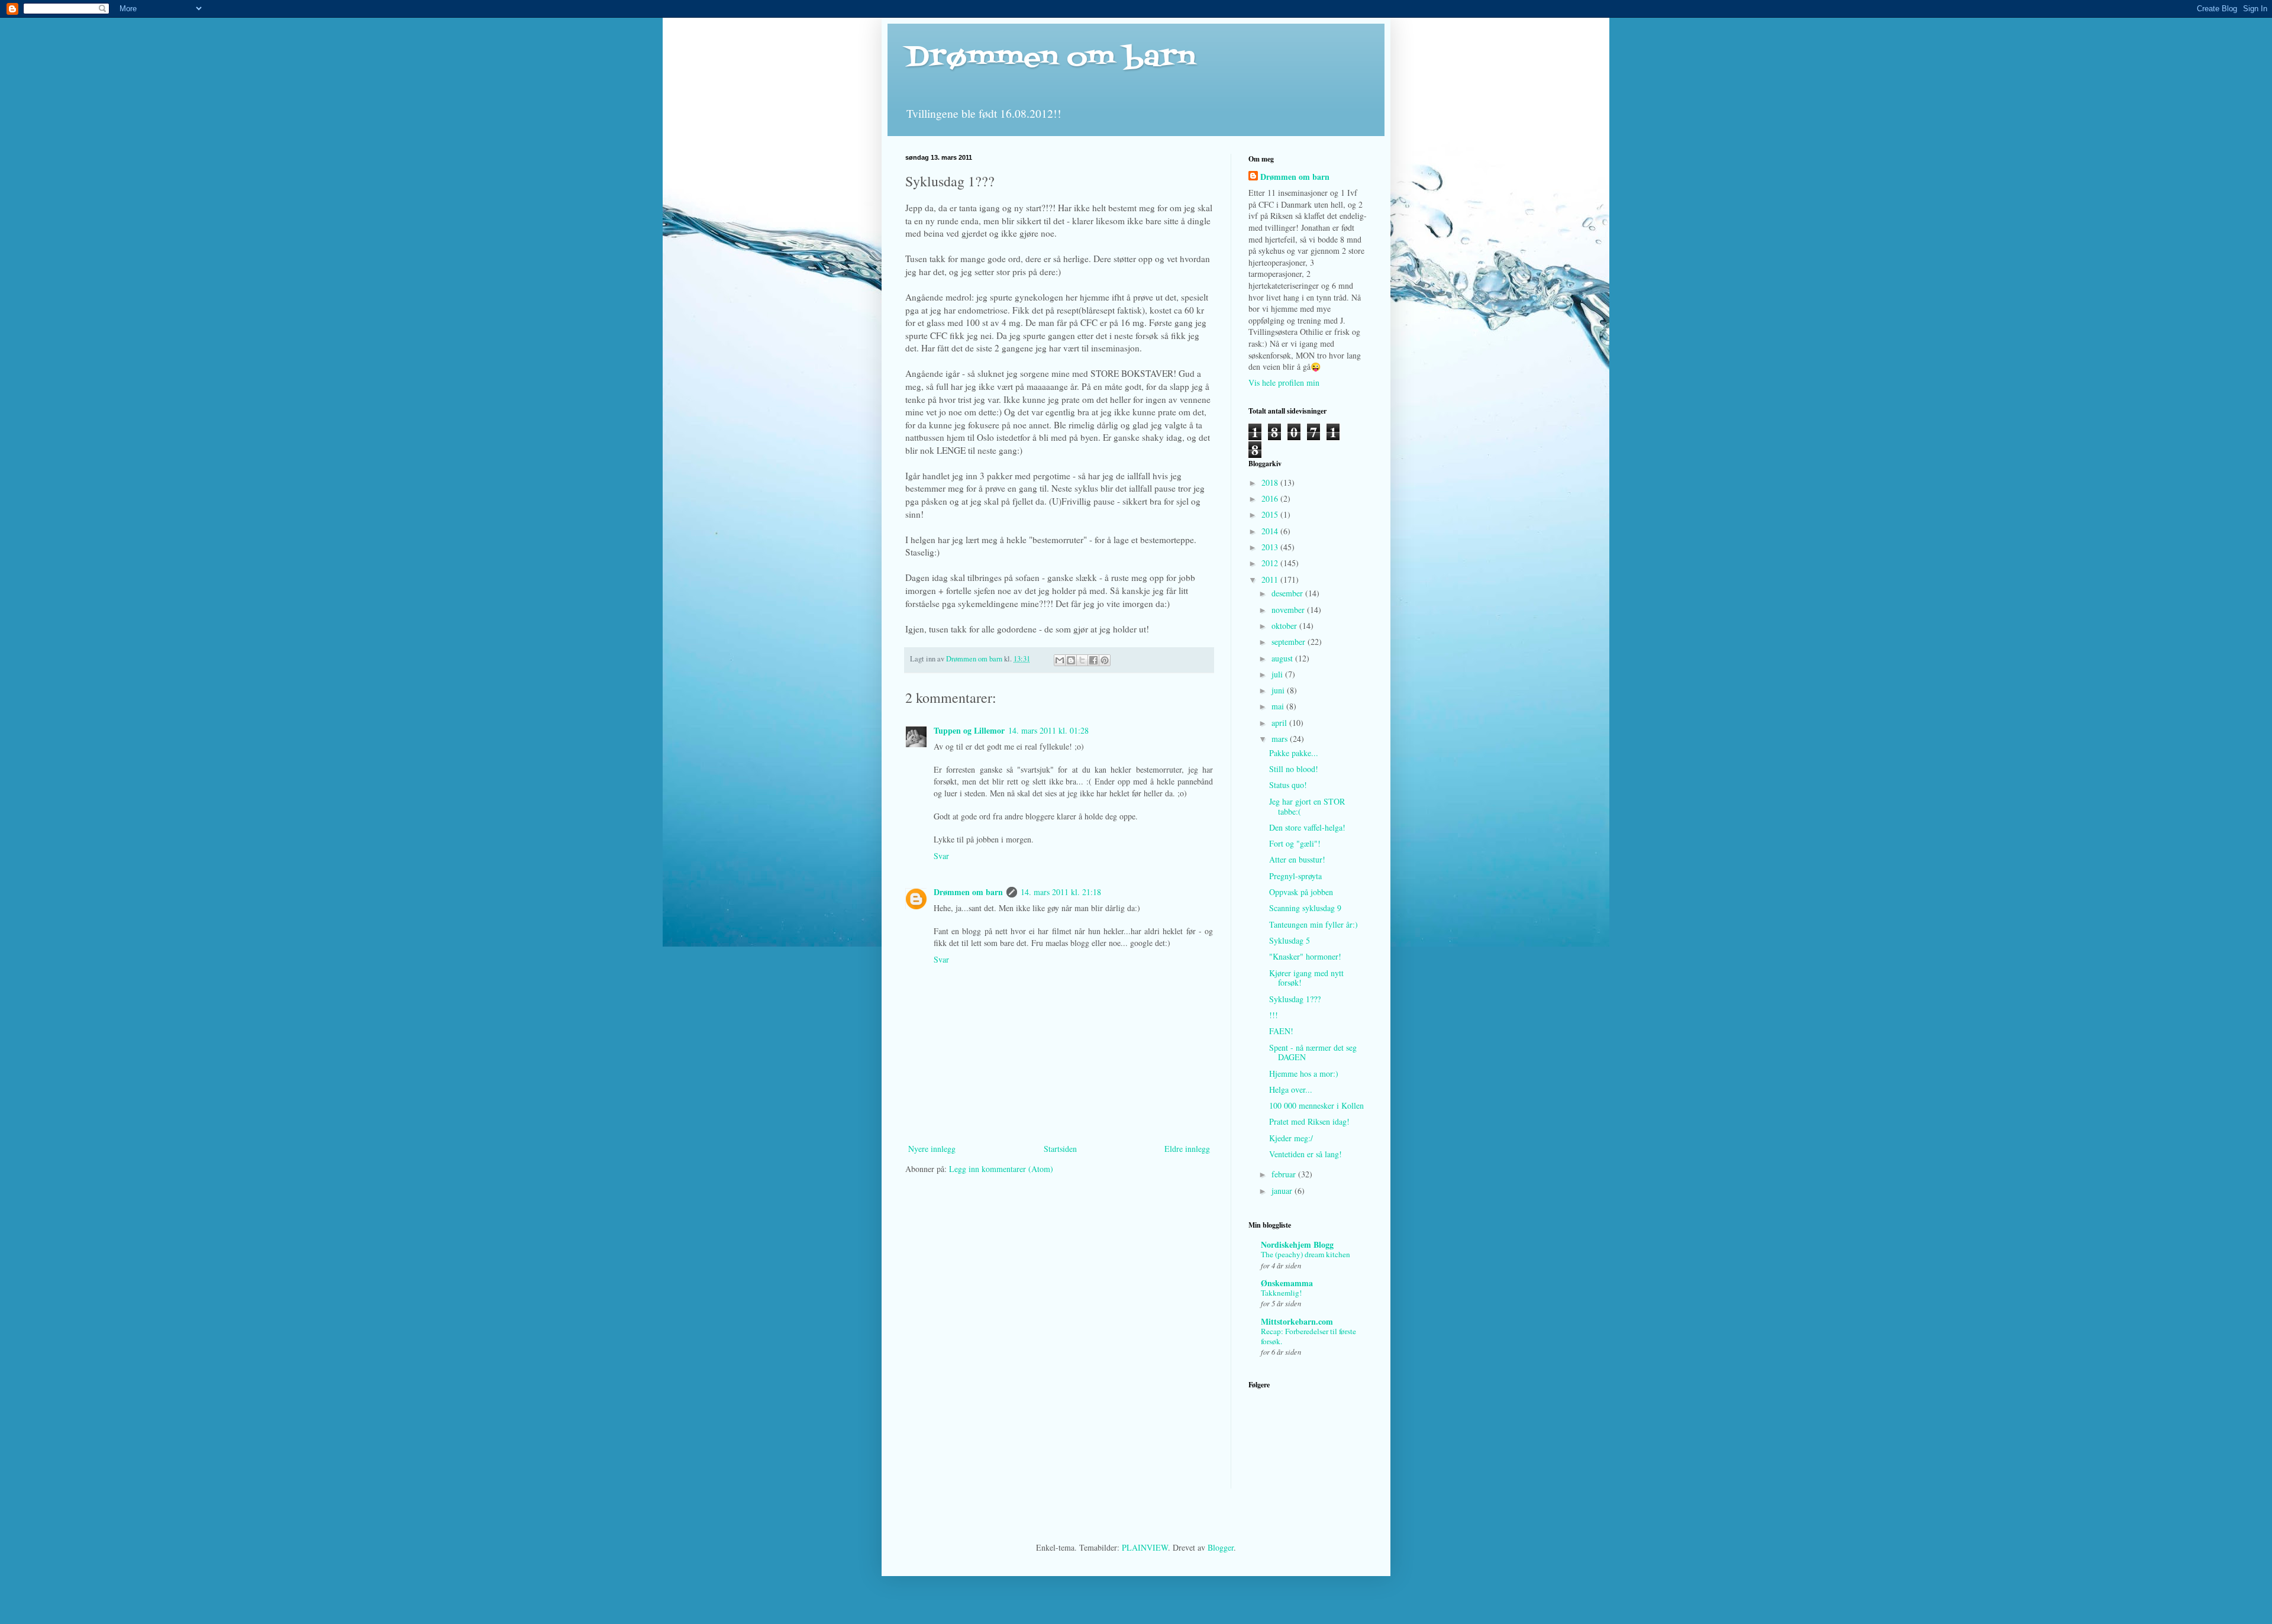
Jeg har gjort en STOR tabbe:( (1307, 806)
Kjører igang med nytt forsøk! (1306, 978)
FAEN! (1281, 1031)
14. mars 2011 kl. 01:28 (1048, 730)
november (1289, 610)
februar (1285, 1174)
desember (1288, 593)
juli (1278, 674)
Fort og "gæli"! (1295, 843)
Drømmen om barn (1050, 58)
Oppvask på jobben (1301, 892)
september (1290, 642)
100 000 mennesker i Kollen (1316, 1105)
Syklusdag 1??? (1295, 999)
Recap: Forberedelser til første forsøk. (1308, 1336)
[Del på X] (1082, 660)
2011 (1271, 579)
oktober (1285, 626)
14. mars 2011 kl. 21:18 (1061, 892)
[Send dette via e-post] (1060, 660)
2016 (1271, 498)
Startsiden (1060, 1149)
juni (1279, 690)
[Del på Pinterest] (1105, 660)
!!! (1274, 1015)
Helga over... (1291, 1089)
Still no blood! (1294, 769)
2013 (1271, 547)
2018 (1271, 482)
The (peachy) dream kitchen (1306, 1254)
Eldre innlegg (1187, 1149)
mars (1281, 739)
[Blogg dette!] (1071, 660)
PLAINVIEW (1145, 1547)
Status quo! (1288, 785)
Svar (941, 856)
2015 (1271, 514)
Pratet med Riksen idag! (1309, 1121)
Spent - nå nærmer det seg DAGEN (1313, 1052)
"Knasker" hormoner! (1305, 956)
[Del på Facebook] (1093, 660)
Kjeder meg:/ (1291, 1138)
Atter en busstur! (1297, 859)
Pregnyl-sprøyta (1295, 876)
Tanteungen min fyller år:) (1313, 924)
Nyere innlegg (932, 1149)
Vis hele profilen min (1284, 382)
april (1280, 723)
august (1283, 658)
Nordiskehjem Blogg (1297, 1244)
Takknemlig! (1281, 1293)
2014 (1271, 531)
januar (1283, 1191)
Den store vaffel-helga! (1307, 827)
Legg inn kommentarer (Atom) (1001, 1169)
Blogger (1221, 1547)
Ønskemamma (1287, 1283)
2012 (1271, 563)
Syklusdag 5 (1290, 940)
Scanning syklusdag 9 (1305, 908)
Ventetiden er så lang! (1306, 1154)
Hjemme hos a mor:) (1304, 1073)
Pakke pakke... (1294, 753)
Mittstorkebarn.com (1297, 1321)
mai (1279, 706)
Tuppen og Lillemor (969, 730)
